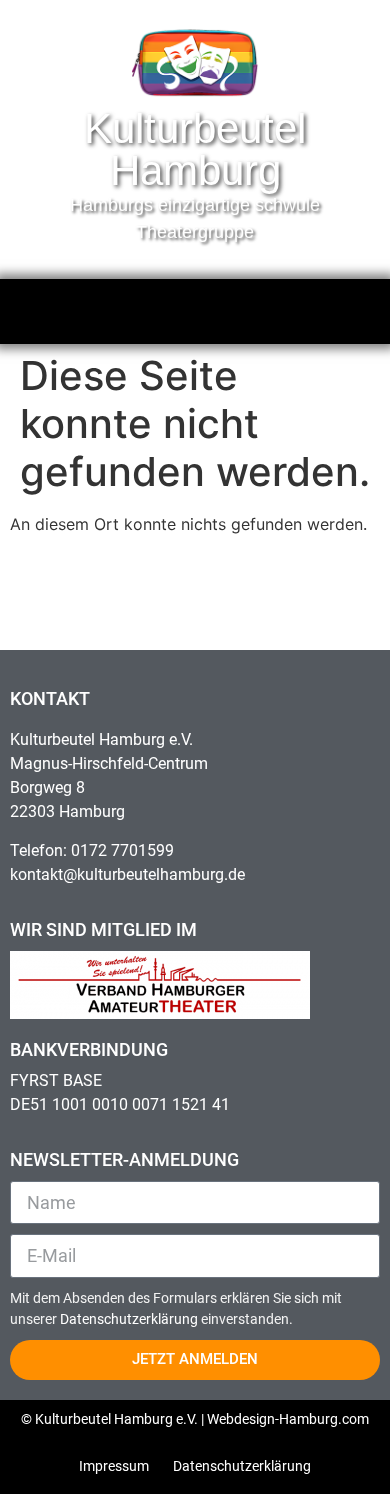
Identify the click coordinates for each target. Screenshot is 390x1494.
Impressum (114, 1466)
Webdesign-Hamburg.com (288, 1419)
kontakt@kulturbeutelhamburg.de (127, 874)
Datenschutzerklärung (130, 1319)
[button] (195, 306)
